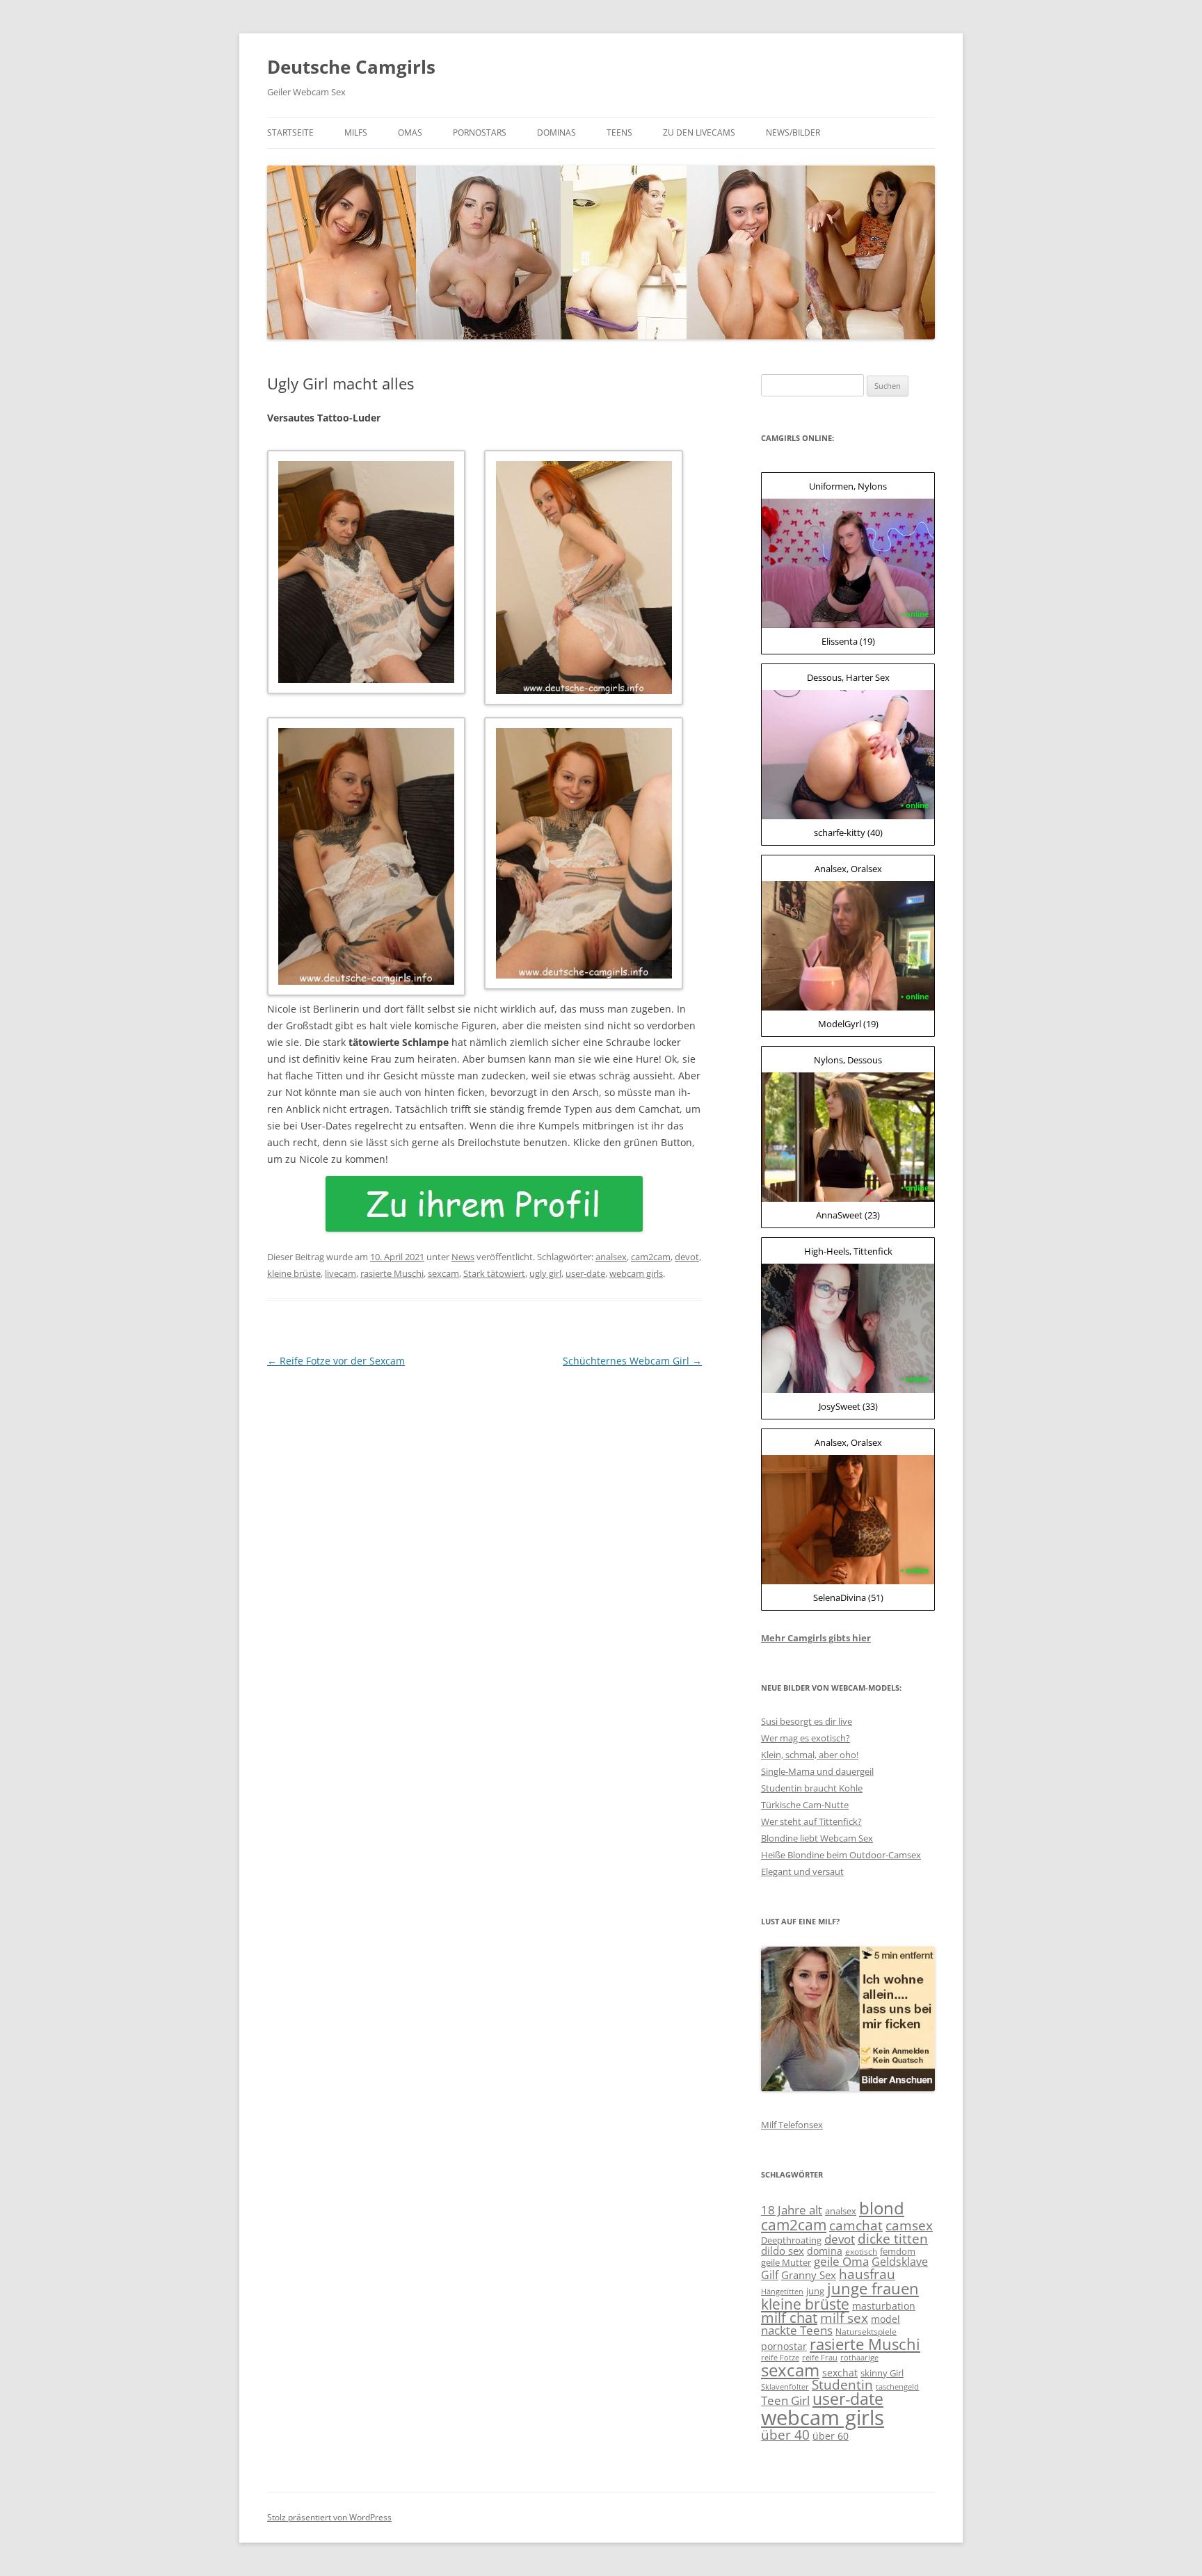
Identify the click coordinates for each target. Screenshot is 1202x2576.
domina (825, 2251)
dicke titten (893, 2238)
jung (815, 2291)
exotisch (861, 2252)
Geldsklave (900, 2262)
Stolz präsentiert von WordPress (329, 2517)
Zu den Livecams (699, 132)
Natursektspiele (866, 2332)
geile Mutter (786, 2262)
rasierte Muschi (392, 1273)
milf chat (789, 2318)
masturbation (884, 2306)
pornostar (784, 2346)
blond (882, 2208)
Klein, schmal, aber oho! (810, 1755)
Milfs (356, 132)
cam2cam (651, 1257)
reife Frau (820, 2358)
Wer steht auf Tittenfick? (811, 1821)
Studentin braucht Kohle (812, 1788)
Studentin (842, 2385)
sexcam (443, 1273)
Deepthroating (791, 2240)
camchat (856, 2225)
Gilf (770, 2275)
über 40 (785, 2434)
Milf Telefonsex (792, 2125)
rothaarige (859, 2358)
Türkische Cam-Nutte (805, 1805)
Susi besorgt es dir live (807, 1721)
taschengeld (897, 2387)
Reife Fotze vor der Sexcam (336, 1361)
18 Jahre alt (792, 2210)
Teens (619, 132)
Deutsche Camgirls (351, 67)
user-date (585, 1273)
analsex (611, 1257)
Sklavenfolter (785, 2387)
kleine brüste (294, 1273)
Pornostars (480, 132)
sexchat (840, 2373)
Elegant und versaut (802, 1871)
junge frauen (873, 2288)
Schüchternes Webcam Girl (632, 1361)
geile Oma (841, 2261)
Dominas (556, 132)
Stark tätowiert (494, 1273)
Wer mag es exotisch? (806, 1738)
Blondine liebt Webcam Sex (817, 1838)
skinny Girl (882, 2373)
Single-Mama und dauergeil (817, 1771)
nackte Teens (797, 2330)
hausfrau (867, 2274)
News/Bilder (793, 132)
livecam (340, 1273)
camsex (909, 2225)
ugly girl (545, 1273)
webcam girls (636, 1273)
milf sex (844, 2318)
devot (687, 1257)
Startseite (290, 132)
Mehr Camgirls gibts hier (816, 1638)
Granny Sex (809, 2275)
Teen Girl (785, 2400)
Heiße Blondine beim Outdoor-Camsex (841, 1855)
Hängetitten (782, 2292)
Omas (410, 132)
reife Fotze (780, 2358)
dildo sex (783, 2251)
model (886, 2319)
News (463, 1257)
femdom (898, 2251)
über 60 (831, 2436)
